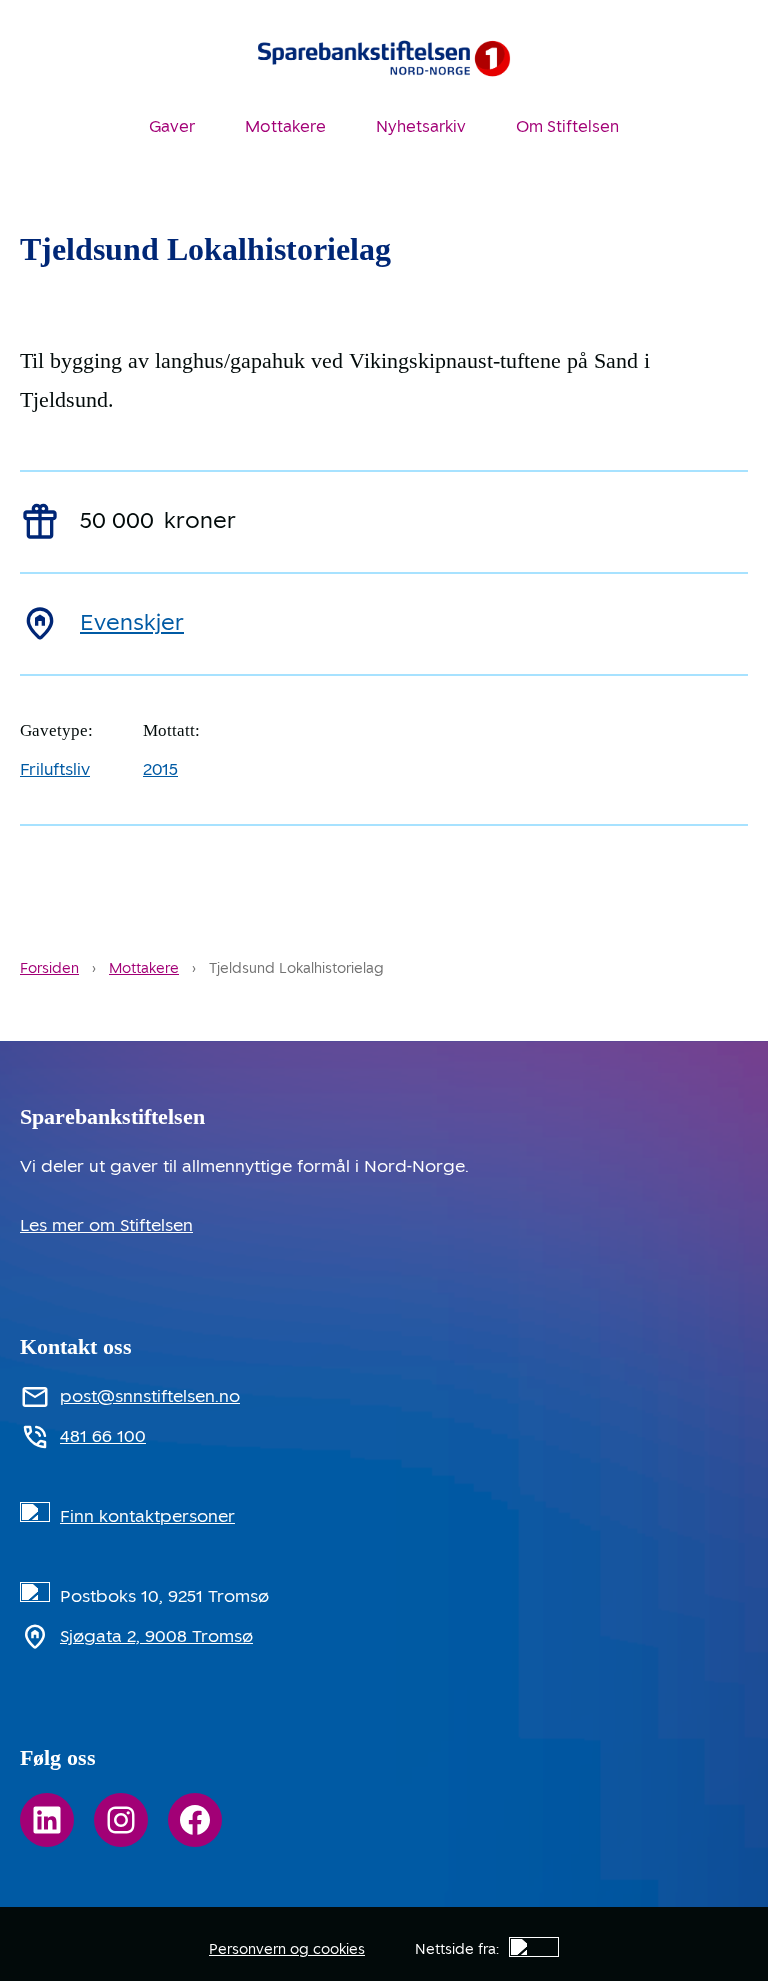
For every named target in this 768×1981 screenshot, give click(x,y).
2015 (160, 769)
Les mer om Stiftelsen (106, 1225)
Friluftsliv (55, 769)
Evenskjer (132, 622)
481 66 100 (103, 1436)
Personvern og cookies (287, 1949)
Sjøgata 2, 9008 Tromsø (156, 1636)
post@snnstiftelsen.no (150, 1396)
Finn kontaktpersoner (147, 1516)
